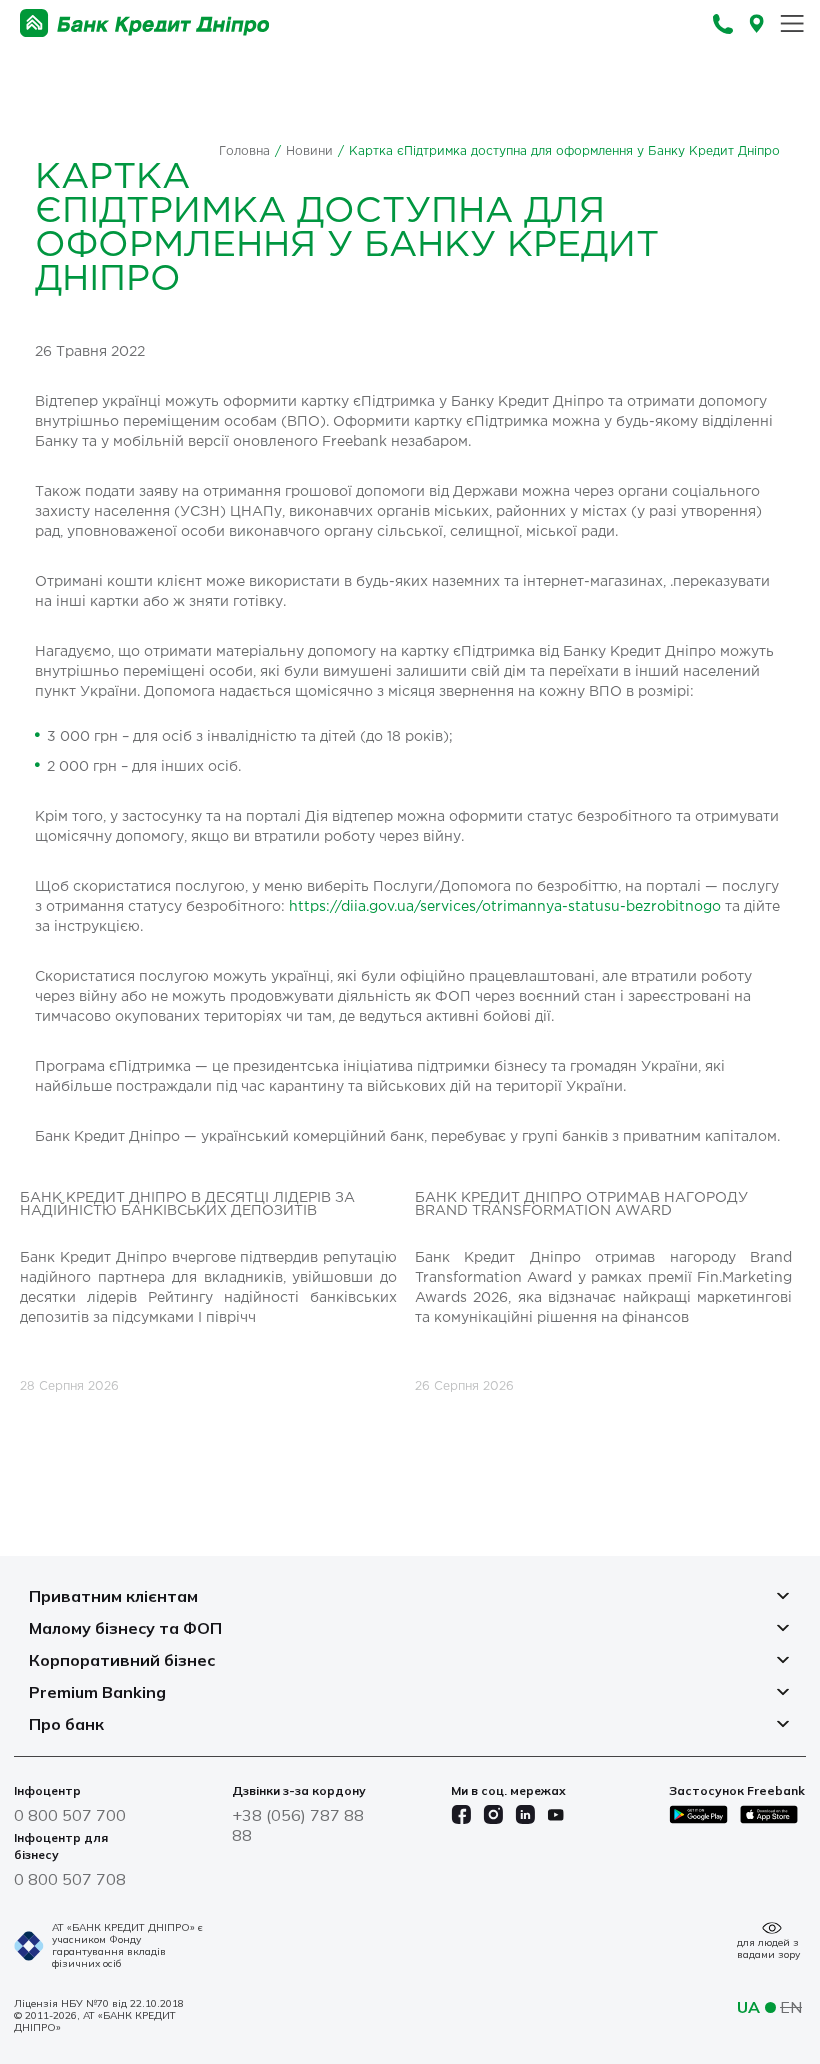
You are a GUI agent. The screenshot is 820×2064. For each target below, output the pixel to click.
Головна (244, 151)
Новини (309, 151)
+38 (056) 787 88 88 (298, 1825)
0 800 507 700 (70, 1815)
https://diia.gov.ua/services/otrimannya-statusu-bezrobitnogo (505, 907)
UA (748, 2007)
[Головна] (145, 23)
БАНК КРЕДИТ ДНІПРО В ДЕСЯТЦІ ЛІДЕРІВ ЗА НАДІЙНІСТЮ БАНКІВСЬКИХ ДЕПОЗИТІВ (187, 1204)
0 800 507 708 (70, 1879)
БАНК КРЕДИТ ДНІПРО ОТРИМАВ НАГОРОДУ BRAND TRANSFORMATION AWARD (581, 1204)
